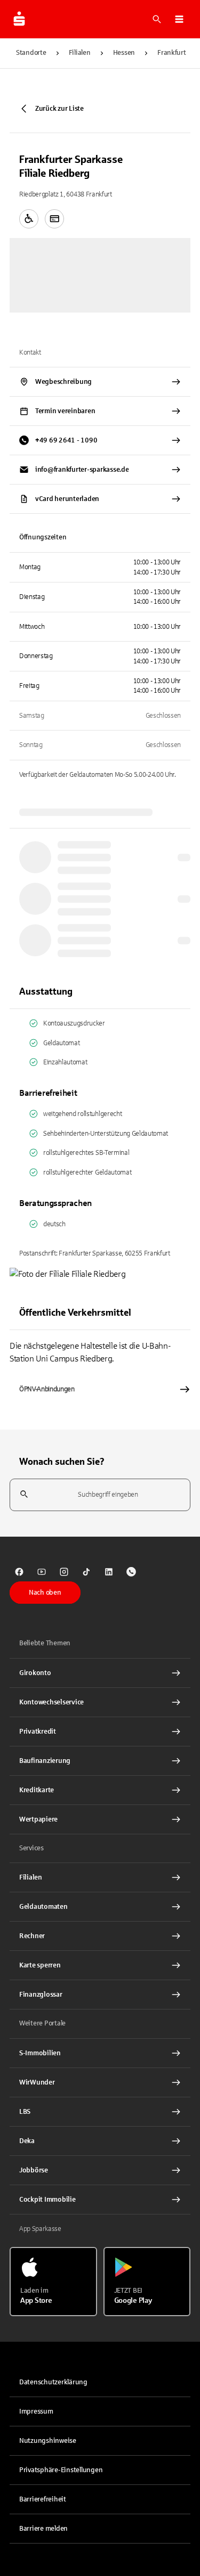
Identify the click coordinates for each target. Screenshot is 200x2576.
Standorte (31, 53)
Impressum (36, 2411)
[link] (19, 1572)
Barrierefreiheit (43, 2499)
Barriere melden (43, 2529)
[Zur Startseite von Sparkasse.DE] (19, 19)
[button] (179, 19)
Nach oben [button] (45, 1593)
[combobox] (100, 1495)
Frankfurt (172, 53)
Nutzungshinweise (48, 2441)
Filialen (80, 53)
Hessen (124, 53)
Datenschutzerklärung (53, 2382)
